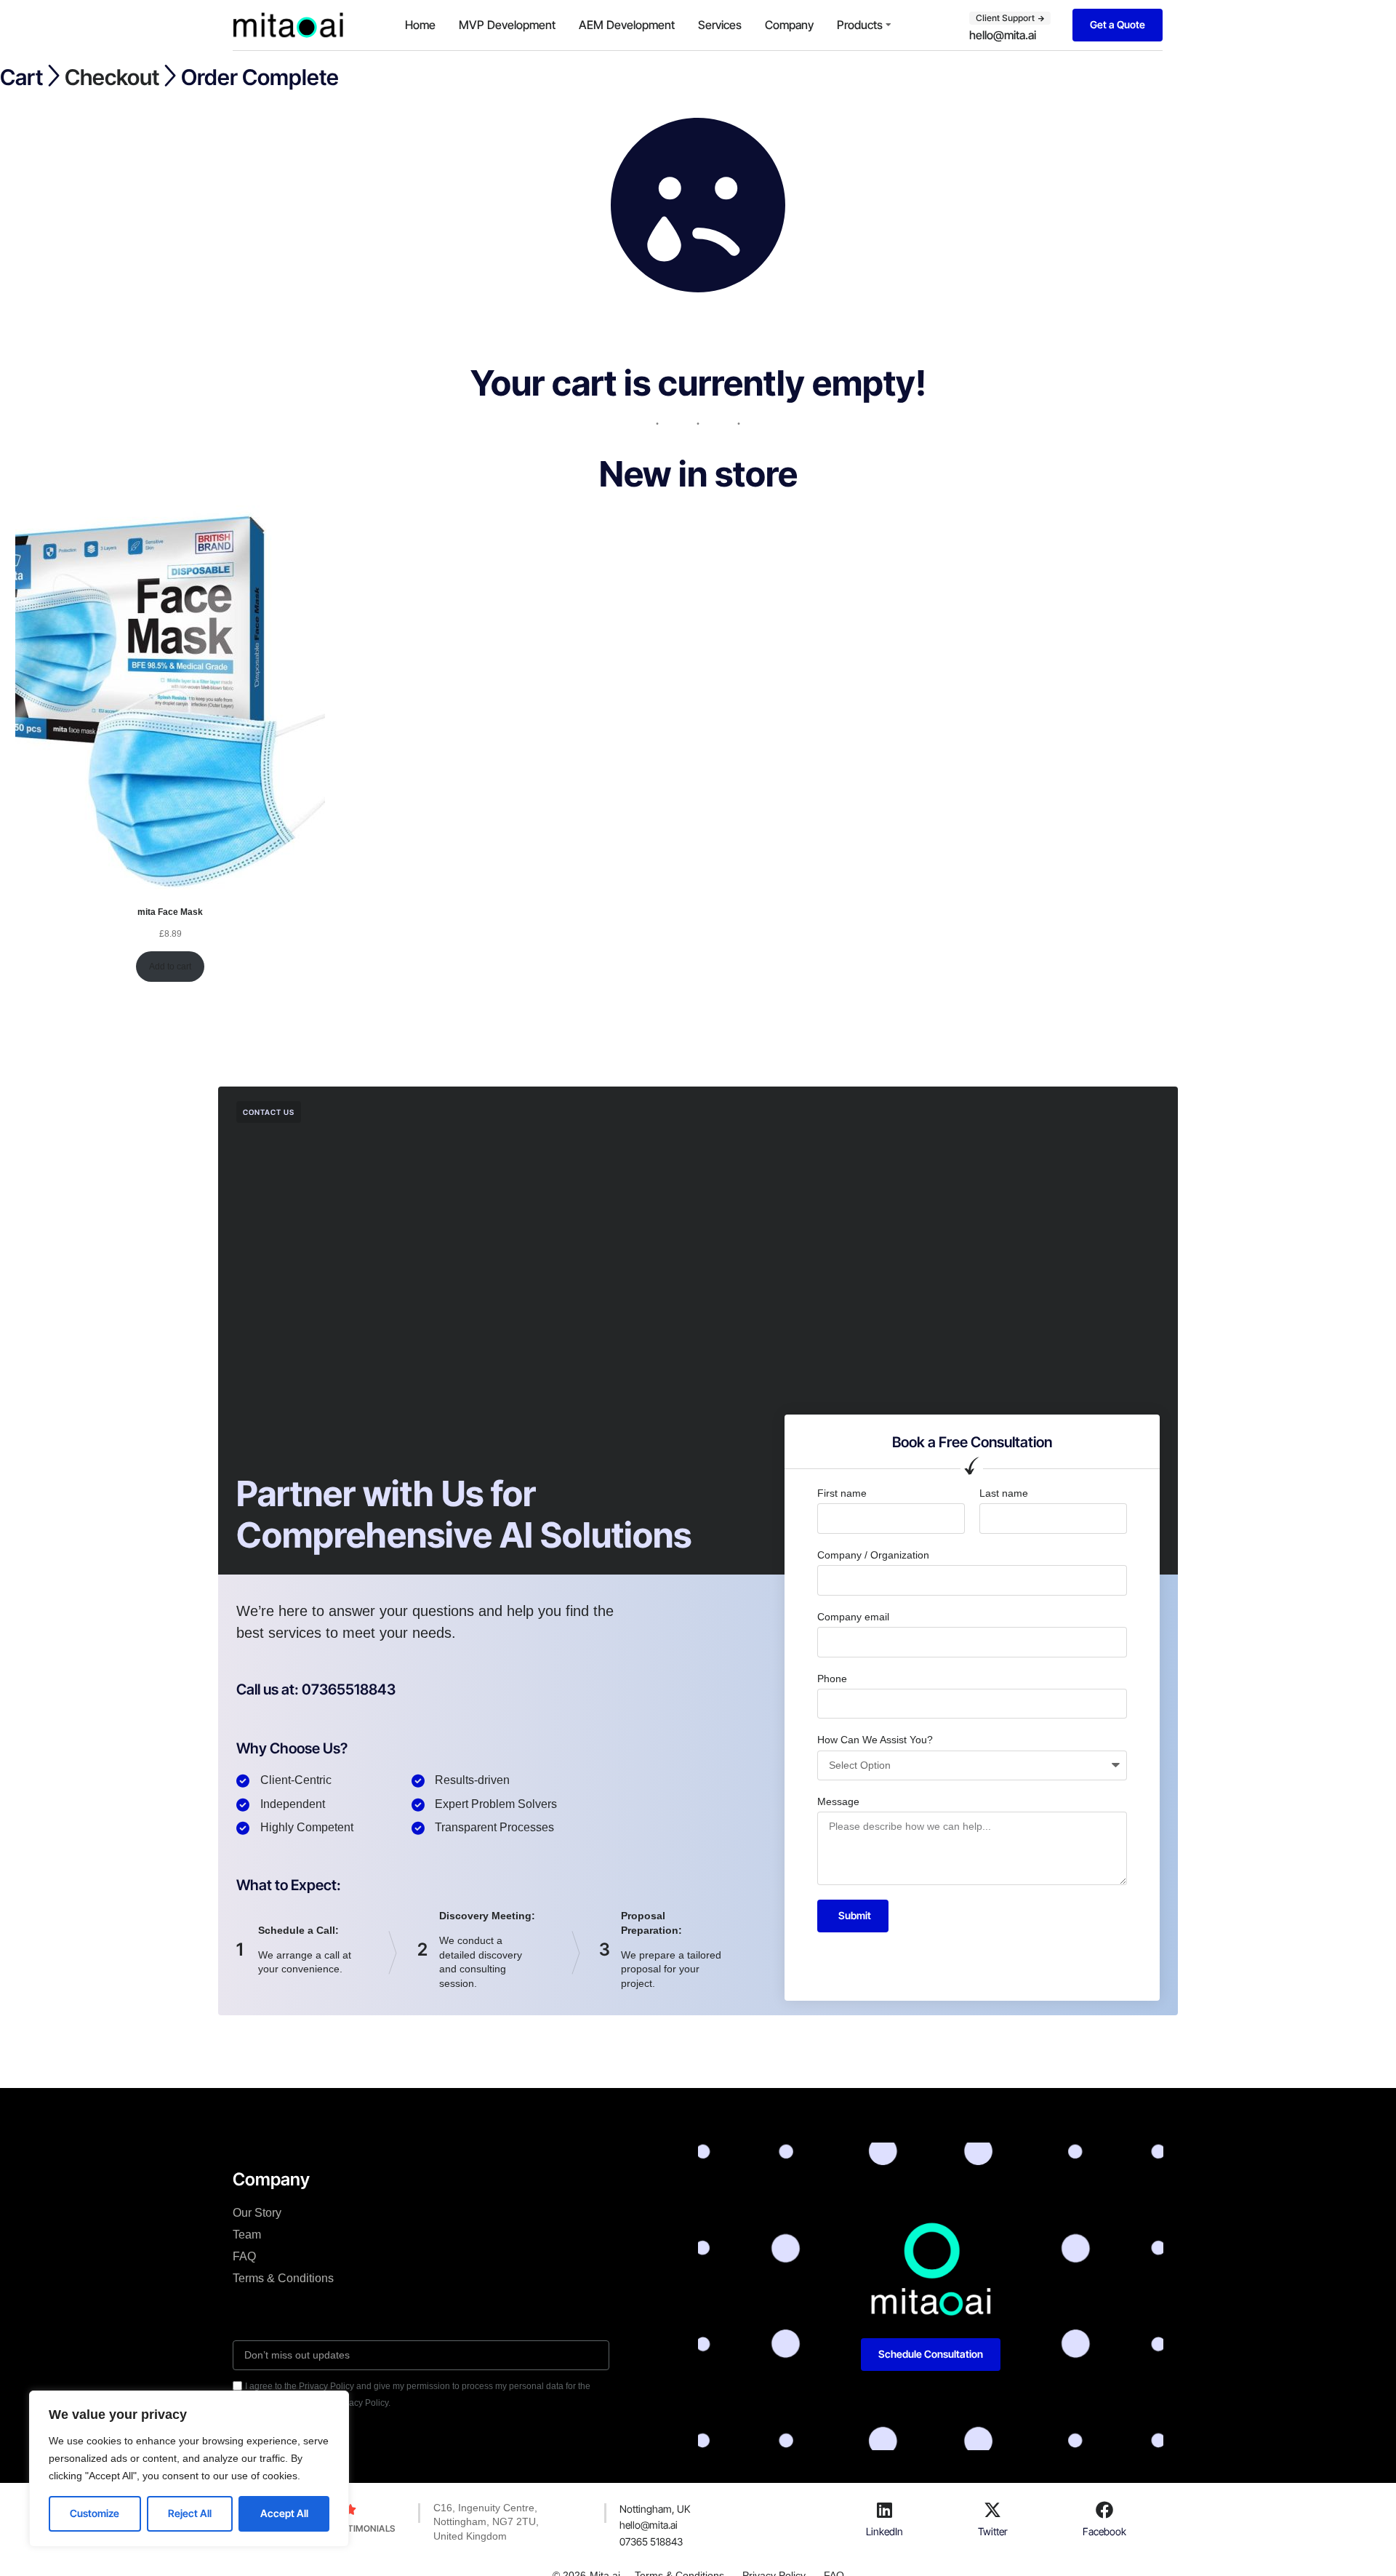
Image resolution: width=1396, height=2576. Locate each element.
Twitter (993, 2531)
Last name (1004, 1493)
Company (789, 25)
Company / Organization (873, 1555)
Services (720, 25)
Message (838, 1801)
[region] (189, 2469)
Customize (95, 2513)
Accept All (284, 2513)
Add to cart (170, 967)
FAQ (244, 2256)
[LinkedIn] (884, 2510)
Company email (853, 1617)
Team (247, 2235)
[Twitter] (992, 2510)
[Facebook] (1104, 2510)
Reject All (190, 2513)
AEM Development (627, 25)
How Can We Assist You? (875, 1740)
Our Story (257, 2213)
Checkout (112, 77)
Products (860, 25)
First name (842, 1493)
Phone (832, 1679)
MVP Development (507, 25)
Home (420, 25)
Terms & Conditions (283, 2278)
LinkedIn (884, 2531)
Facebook (1104, 2531)
